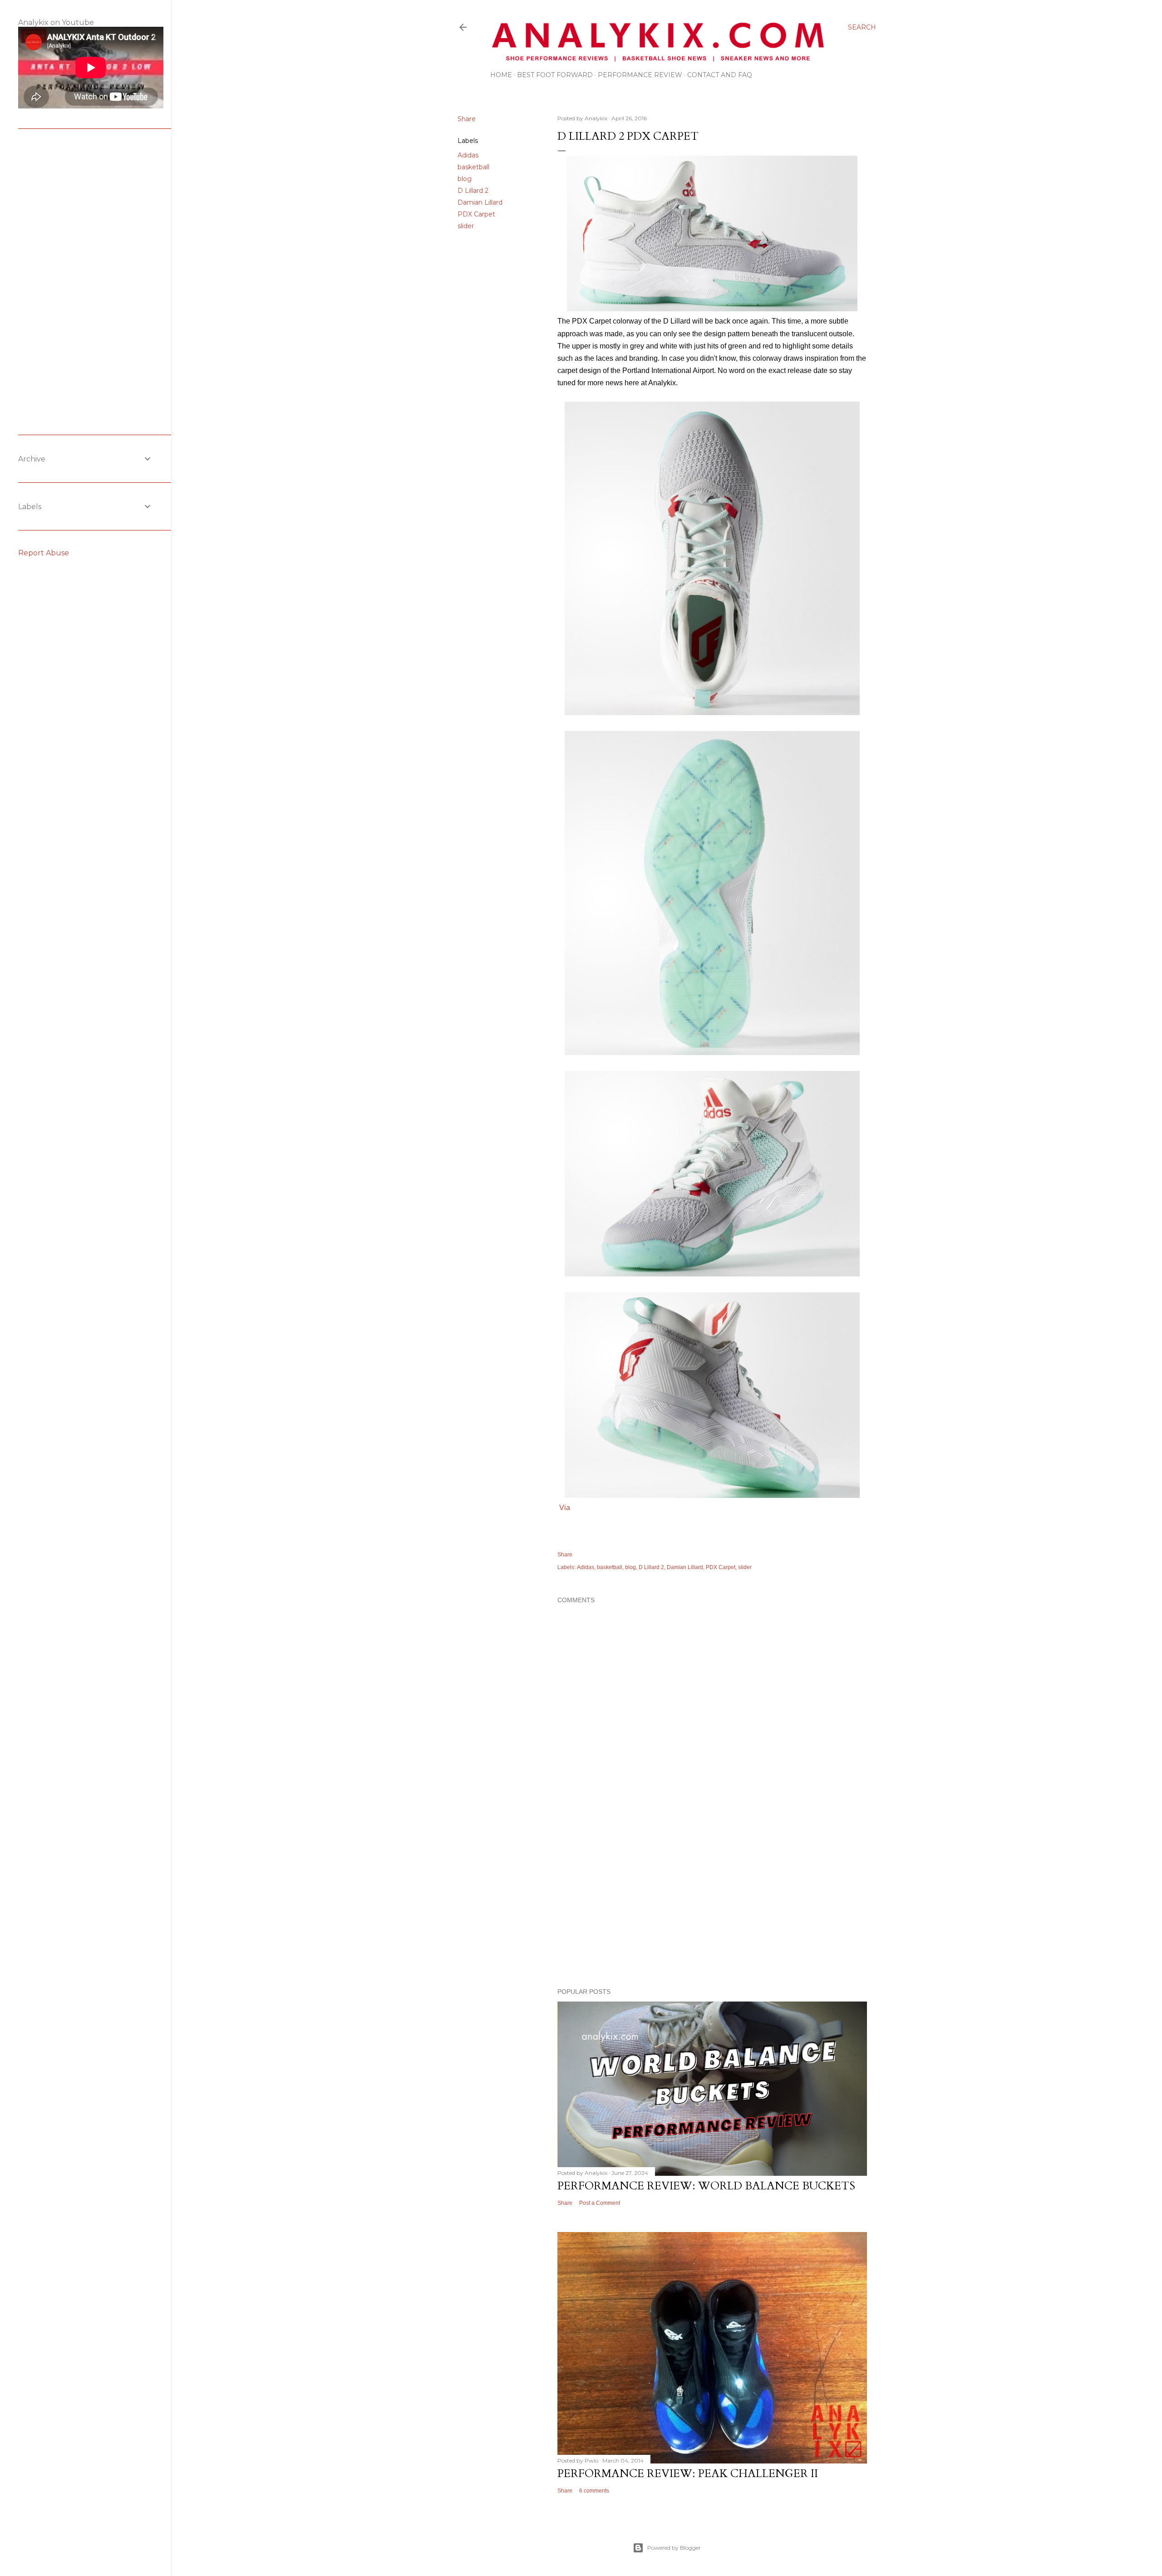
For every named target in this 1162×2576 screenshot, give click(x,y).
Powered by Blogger (674, 2548)
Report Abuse (44, 553)
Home (501, 75)
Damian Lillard (480, 202)
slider (466, 226)
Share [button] (467, 119)
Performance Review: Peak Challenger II (688, 2474)
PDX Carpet (476, 214)
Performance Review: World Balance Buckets (706, 2186)
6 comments (594, 2491)
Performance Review (640, 75)
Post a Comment (600, 2203)
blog (465, 179)
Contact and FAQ (720, 75)
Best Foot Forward (555, 75)
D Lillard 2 (473, 191)
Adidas (468, 155)
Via (565, 1508)
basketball (473, 167)
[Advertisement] (712, 1902)
